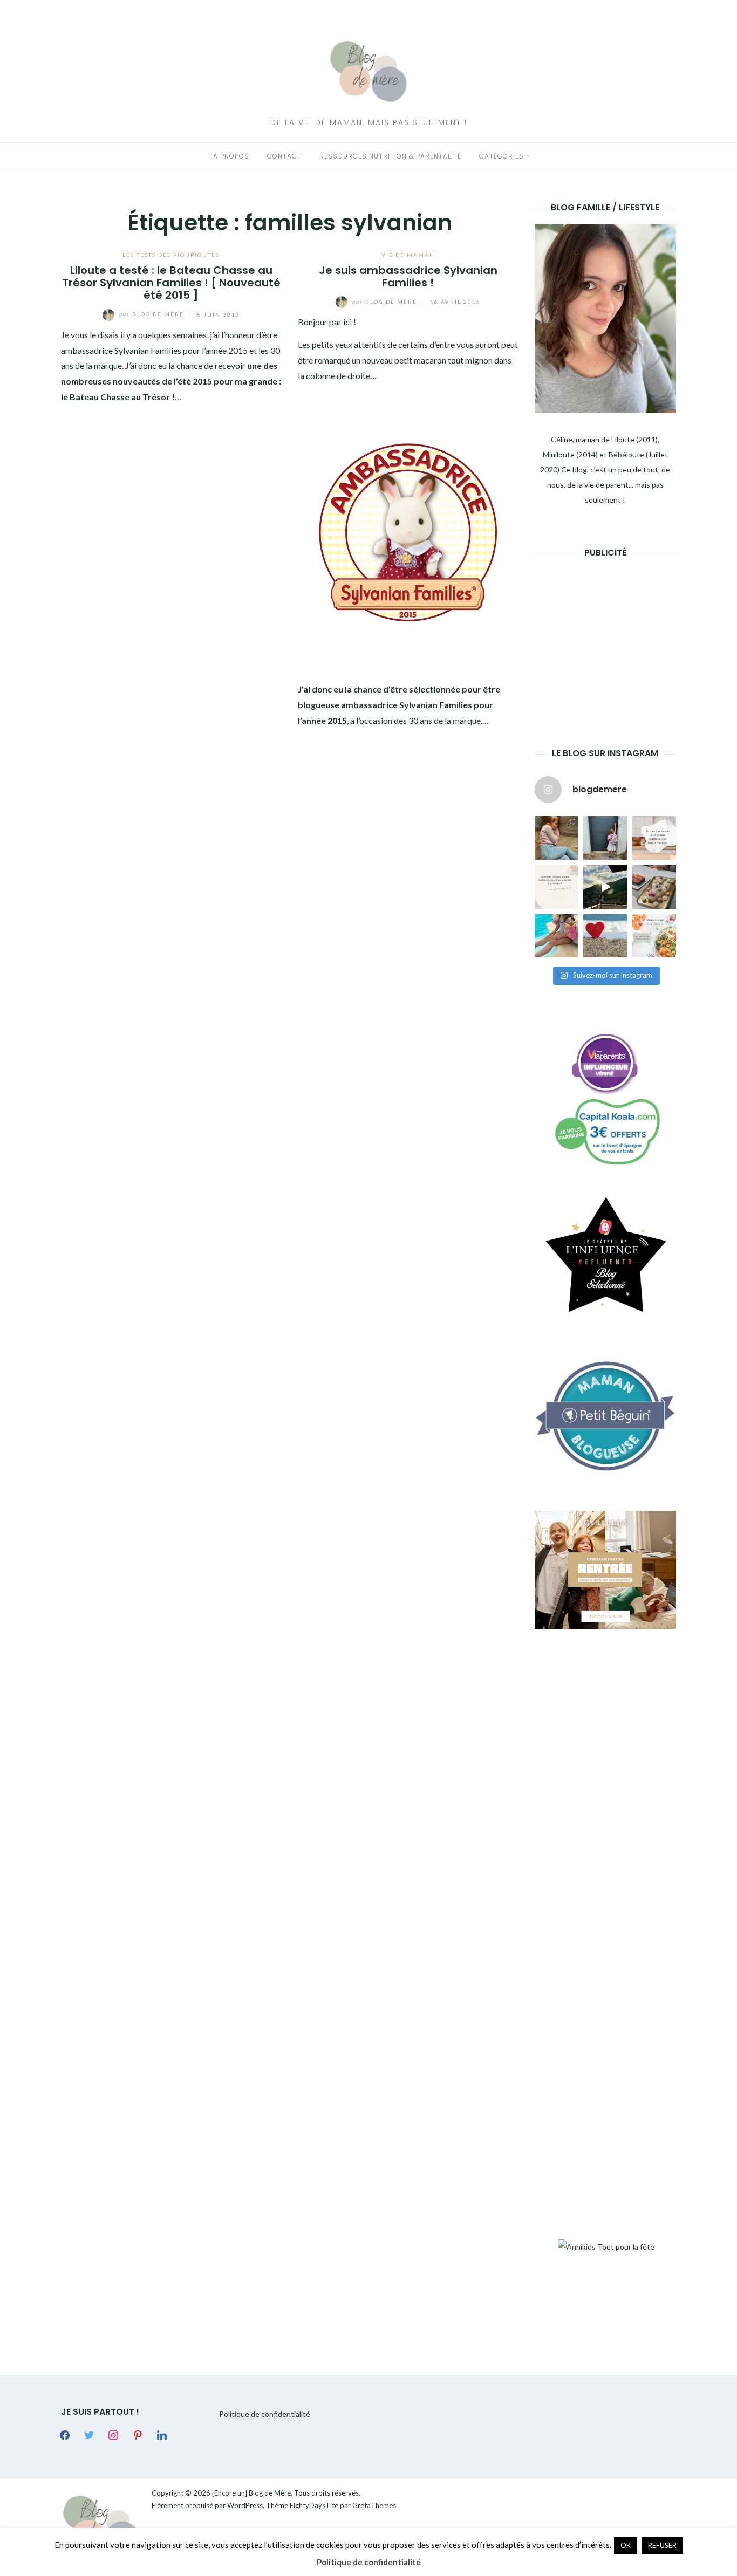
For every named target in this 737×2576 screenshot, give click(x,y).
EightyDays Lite (314, 2505)
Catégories (501, 156)
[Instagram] (113, 2434)
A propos (231, 156)
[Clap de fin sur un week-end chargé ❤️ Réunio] (557, 936)
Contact (284, 156)
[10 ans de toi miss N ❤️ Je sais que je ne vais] (605, 887)
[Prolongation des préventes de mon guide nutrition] (654, 936)
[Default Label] (138, 2434)
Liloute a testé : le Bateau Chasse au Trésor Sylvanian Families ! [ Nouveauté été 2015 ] (171, 283)
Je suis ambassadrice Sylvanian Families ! (408, 276)
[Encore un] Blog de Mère (251, 2493)
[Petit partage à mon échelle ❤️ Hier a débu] (605, 936)
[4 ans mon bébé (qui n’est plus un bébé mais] (654, 887)
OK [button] (626, 2545)
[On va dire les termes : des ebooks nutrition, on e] (654, 838)
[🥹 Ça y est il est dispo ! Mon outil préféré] (557, 887)
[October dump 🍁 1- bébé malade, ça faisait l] (557, 838)
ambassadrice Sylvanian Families (121, 350)
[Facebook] (65, 2434)
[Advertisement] (616, 636)
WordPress (245, 2505)
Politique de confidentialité (265, 2414)
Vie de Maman (408, 255)
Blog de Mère (153, 314)
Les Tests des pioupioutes (171, 255)
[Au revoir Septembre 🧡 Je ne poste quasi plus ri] (605, 838)
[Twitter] (89, 2434)
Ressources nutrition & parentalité (390, 156)
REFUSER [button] (662, 2545)
